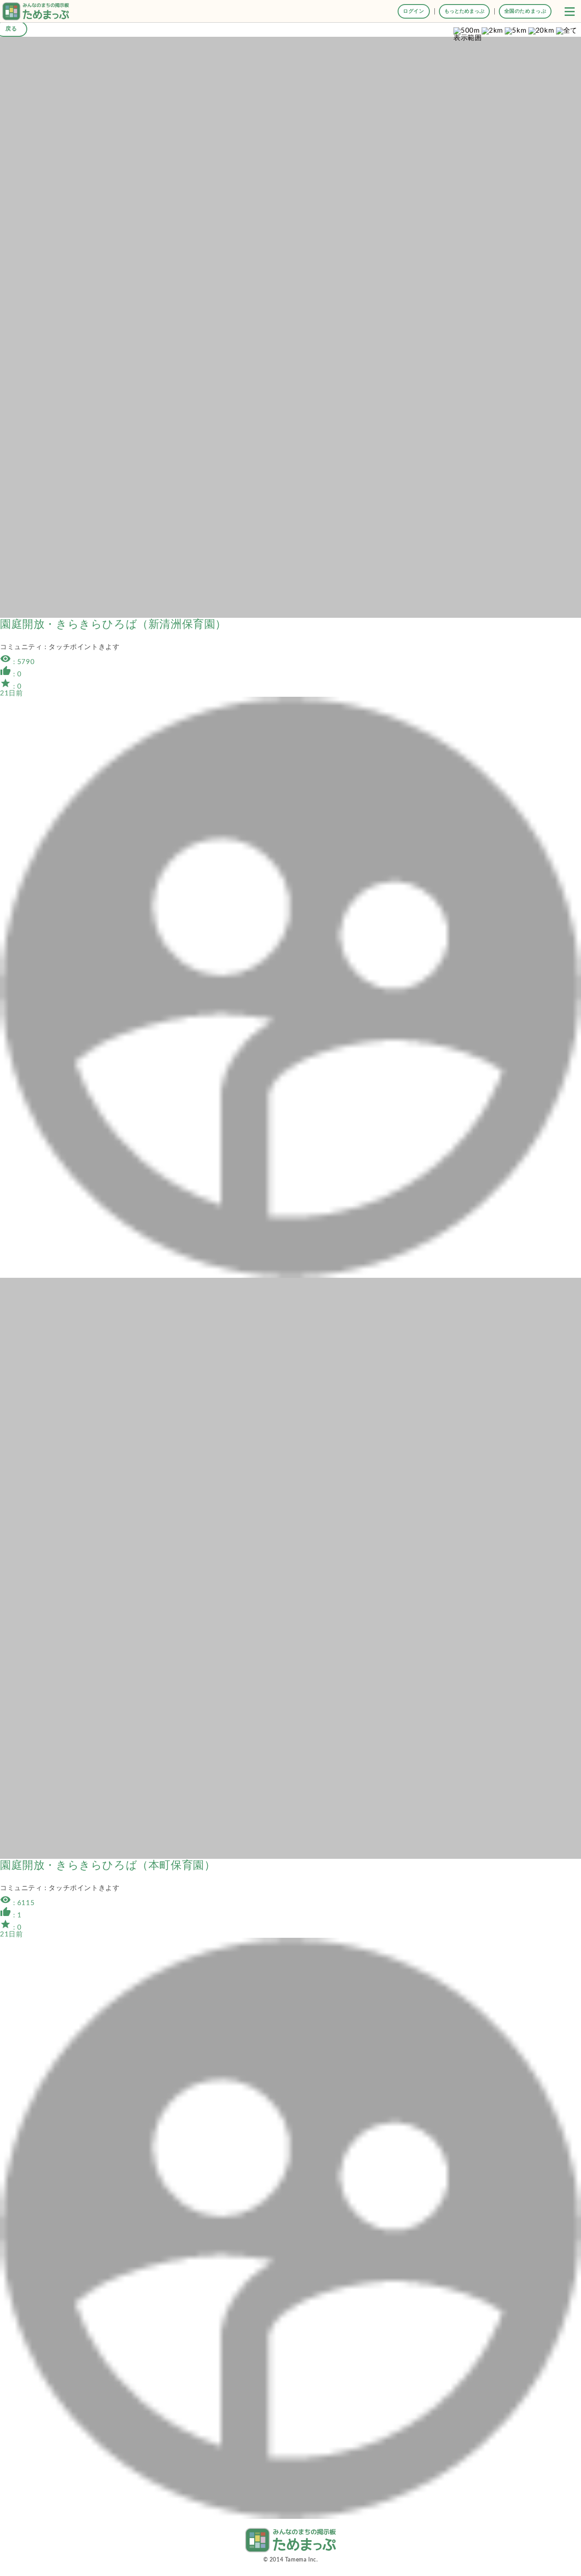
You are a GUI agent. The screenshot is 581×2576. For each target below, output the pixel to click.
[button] (570, 11)
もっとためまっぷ (464, 11)
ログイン (414, 11)
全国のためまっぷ (525, 11)
